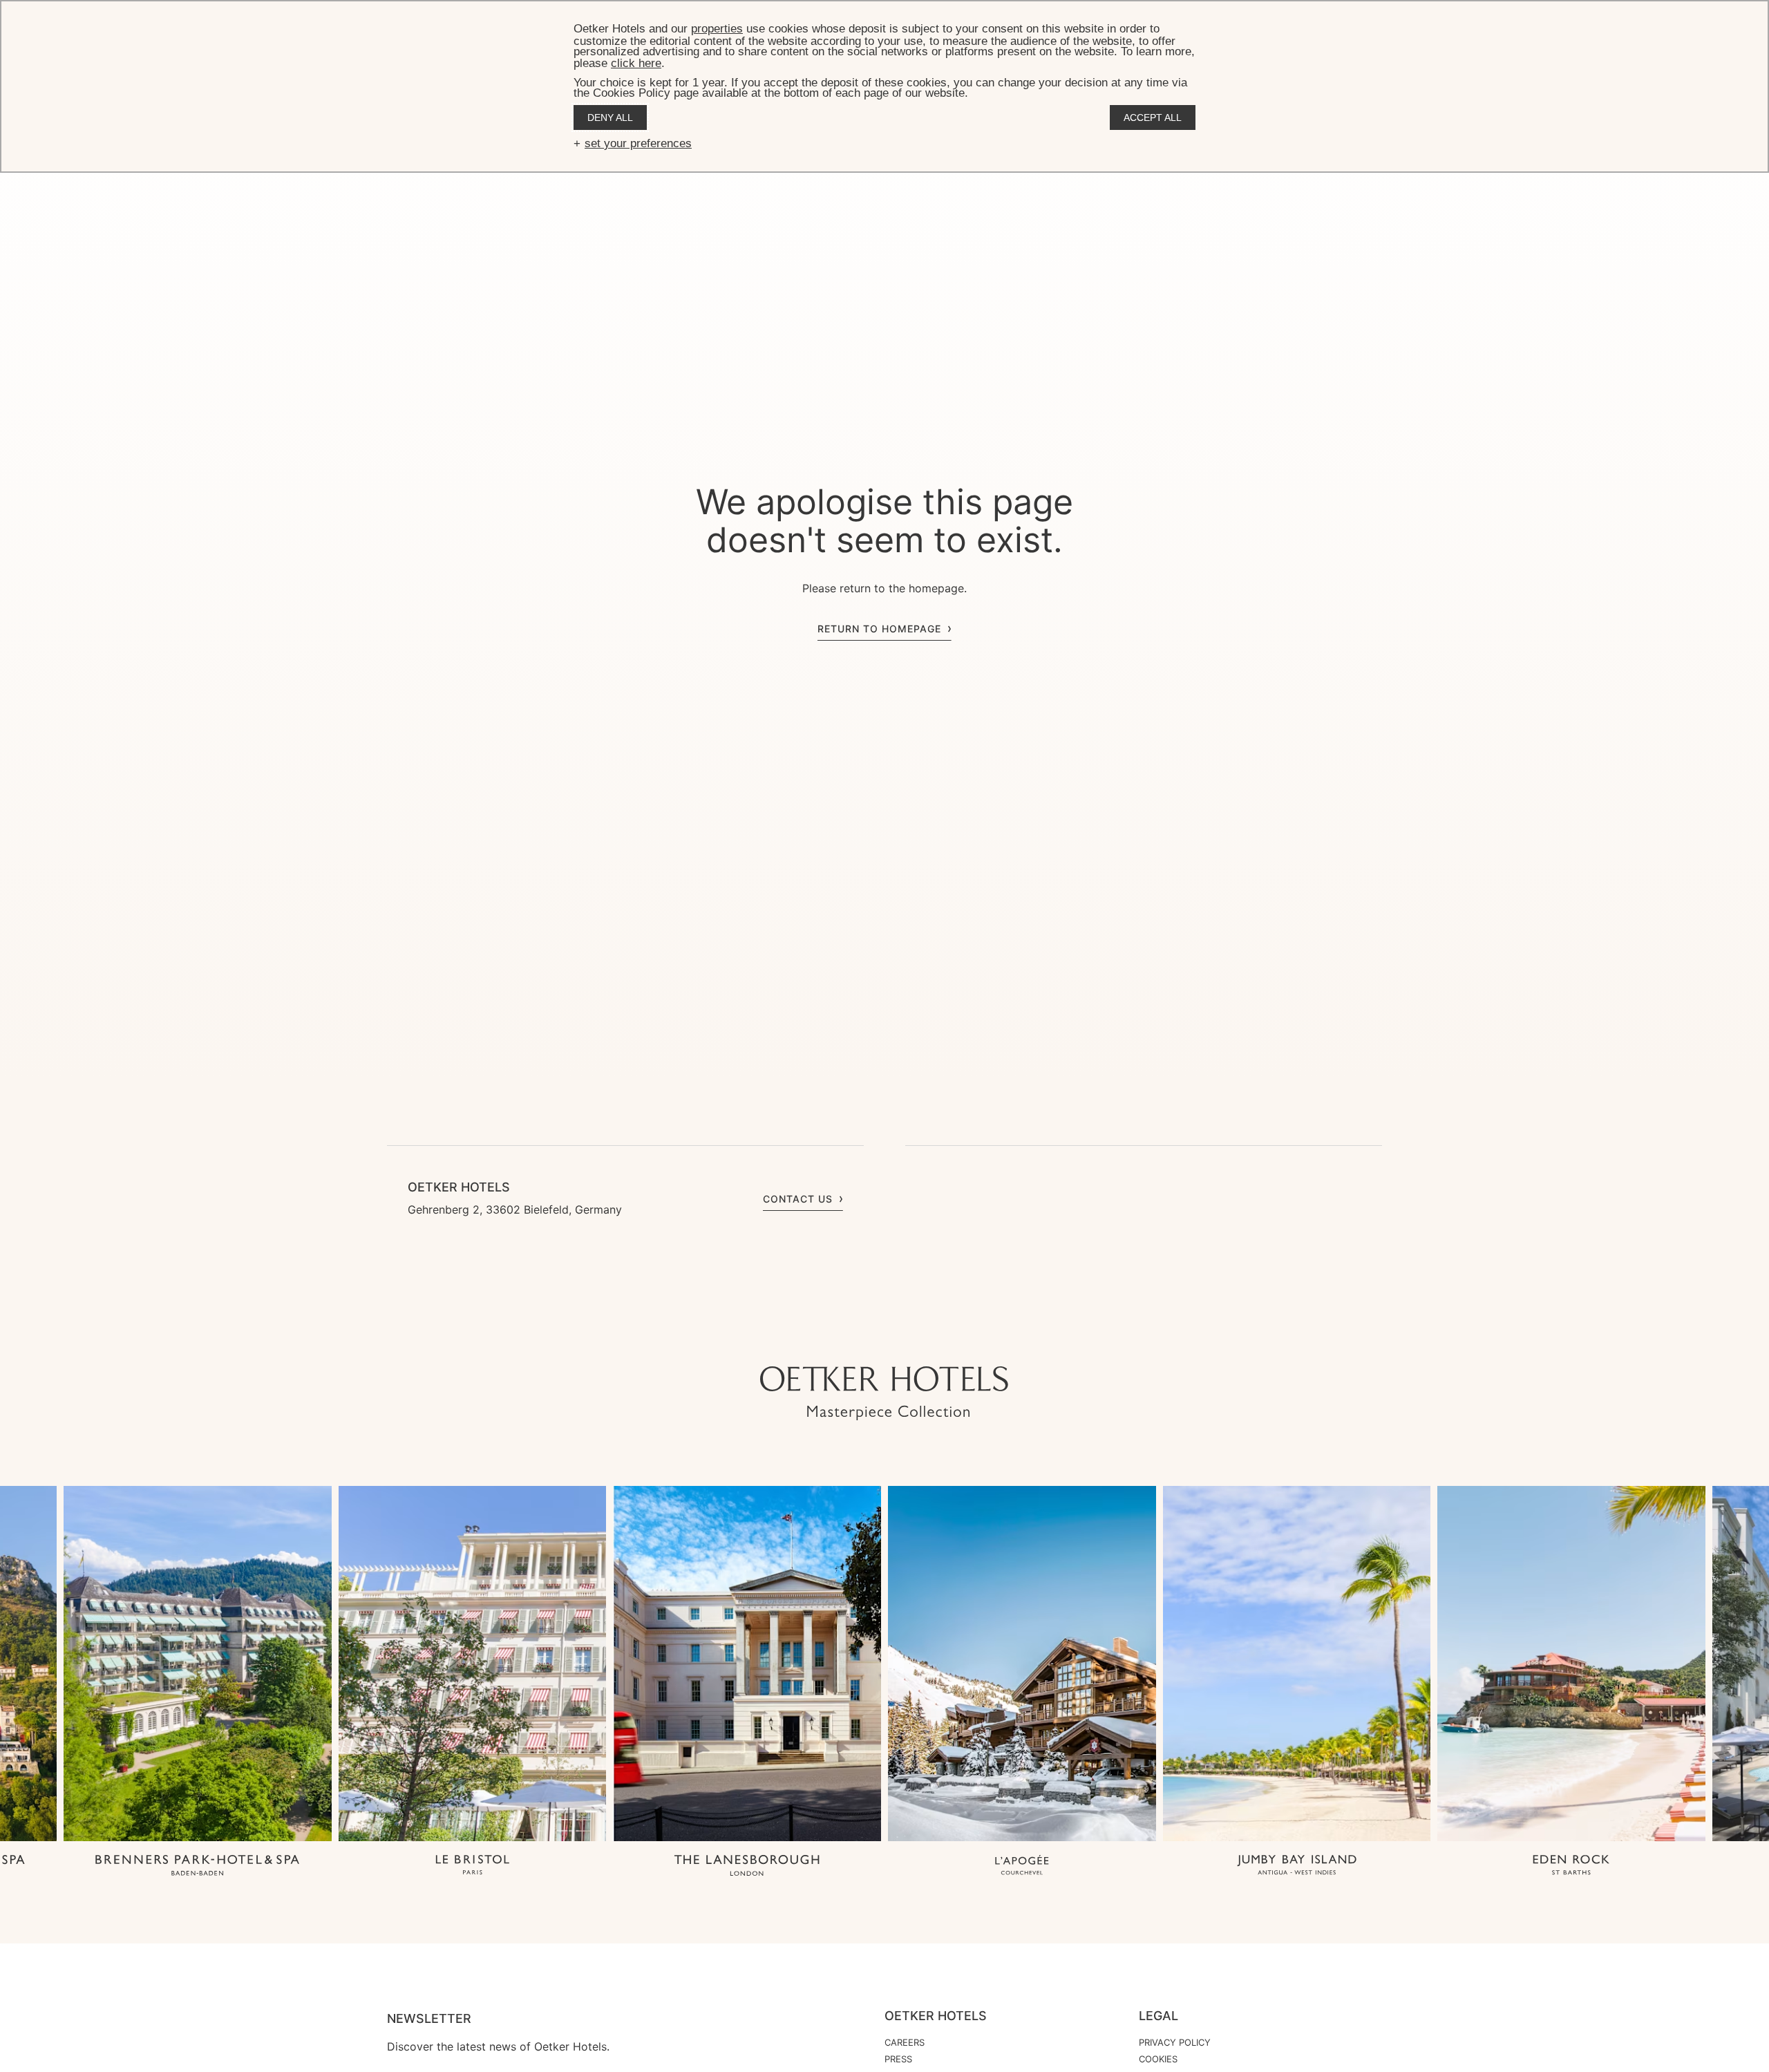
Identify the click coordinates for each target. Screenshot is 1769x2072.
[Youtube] (857, 1339)
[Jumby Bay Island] (1297, 1866)
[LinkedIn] (912, 1339)
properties (717, 29)
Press (898, 2059)
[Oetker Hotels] (884, 1393)
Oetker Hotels (936, 2016)
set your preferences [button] (638, 143)
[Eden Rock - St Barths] (1571, 1866)
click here (636, 63)
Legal (1158, 2016)
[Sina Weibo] (967, 1339)
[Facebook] (884, 1339)
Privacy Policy (1175, 2042)
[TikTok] (802, 1339)
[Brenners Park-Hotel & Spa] (198, 1866)
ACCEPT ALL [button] (1153, 117)
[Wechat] (940, 1339)
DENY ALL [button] (610, 117)
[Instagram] (829, 1339)
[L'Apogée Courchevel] (1022, 1866)
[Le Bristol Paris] (473, 1866)
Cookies (1158, 2059)
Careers (905, 2042)
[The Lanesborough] (747, 1866)
